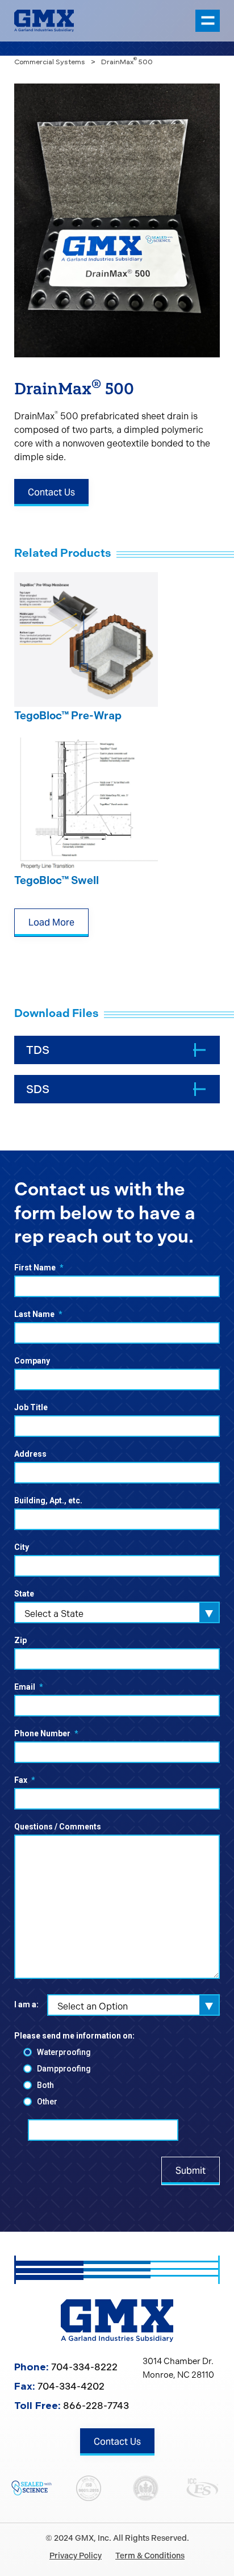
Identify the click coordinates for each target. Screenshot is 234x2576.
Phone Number (46, 1733)
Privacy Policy (76, 2556)
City (22, 1547)
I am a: (26, 2004)
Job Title (31, 1407)
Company (32, 1361)
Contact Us (51, 492)
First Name (39, 1268)
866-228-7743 (96, 2406)
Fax (25, 1780)
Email (29, 1687)
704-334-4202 (71, 2386)
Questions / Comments (58, 1827)
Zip (20, 1640)
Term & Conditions (150, 2556)
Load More (51, 922)
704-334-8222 (84, 2367)
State (24, 1594)
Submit (191, 2171)
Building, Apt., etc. (48, 1500)
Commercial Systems (50, 62)
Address (30, 1454)
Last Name (38, 1314)
